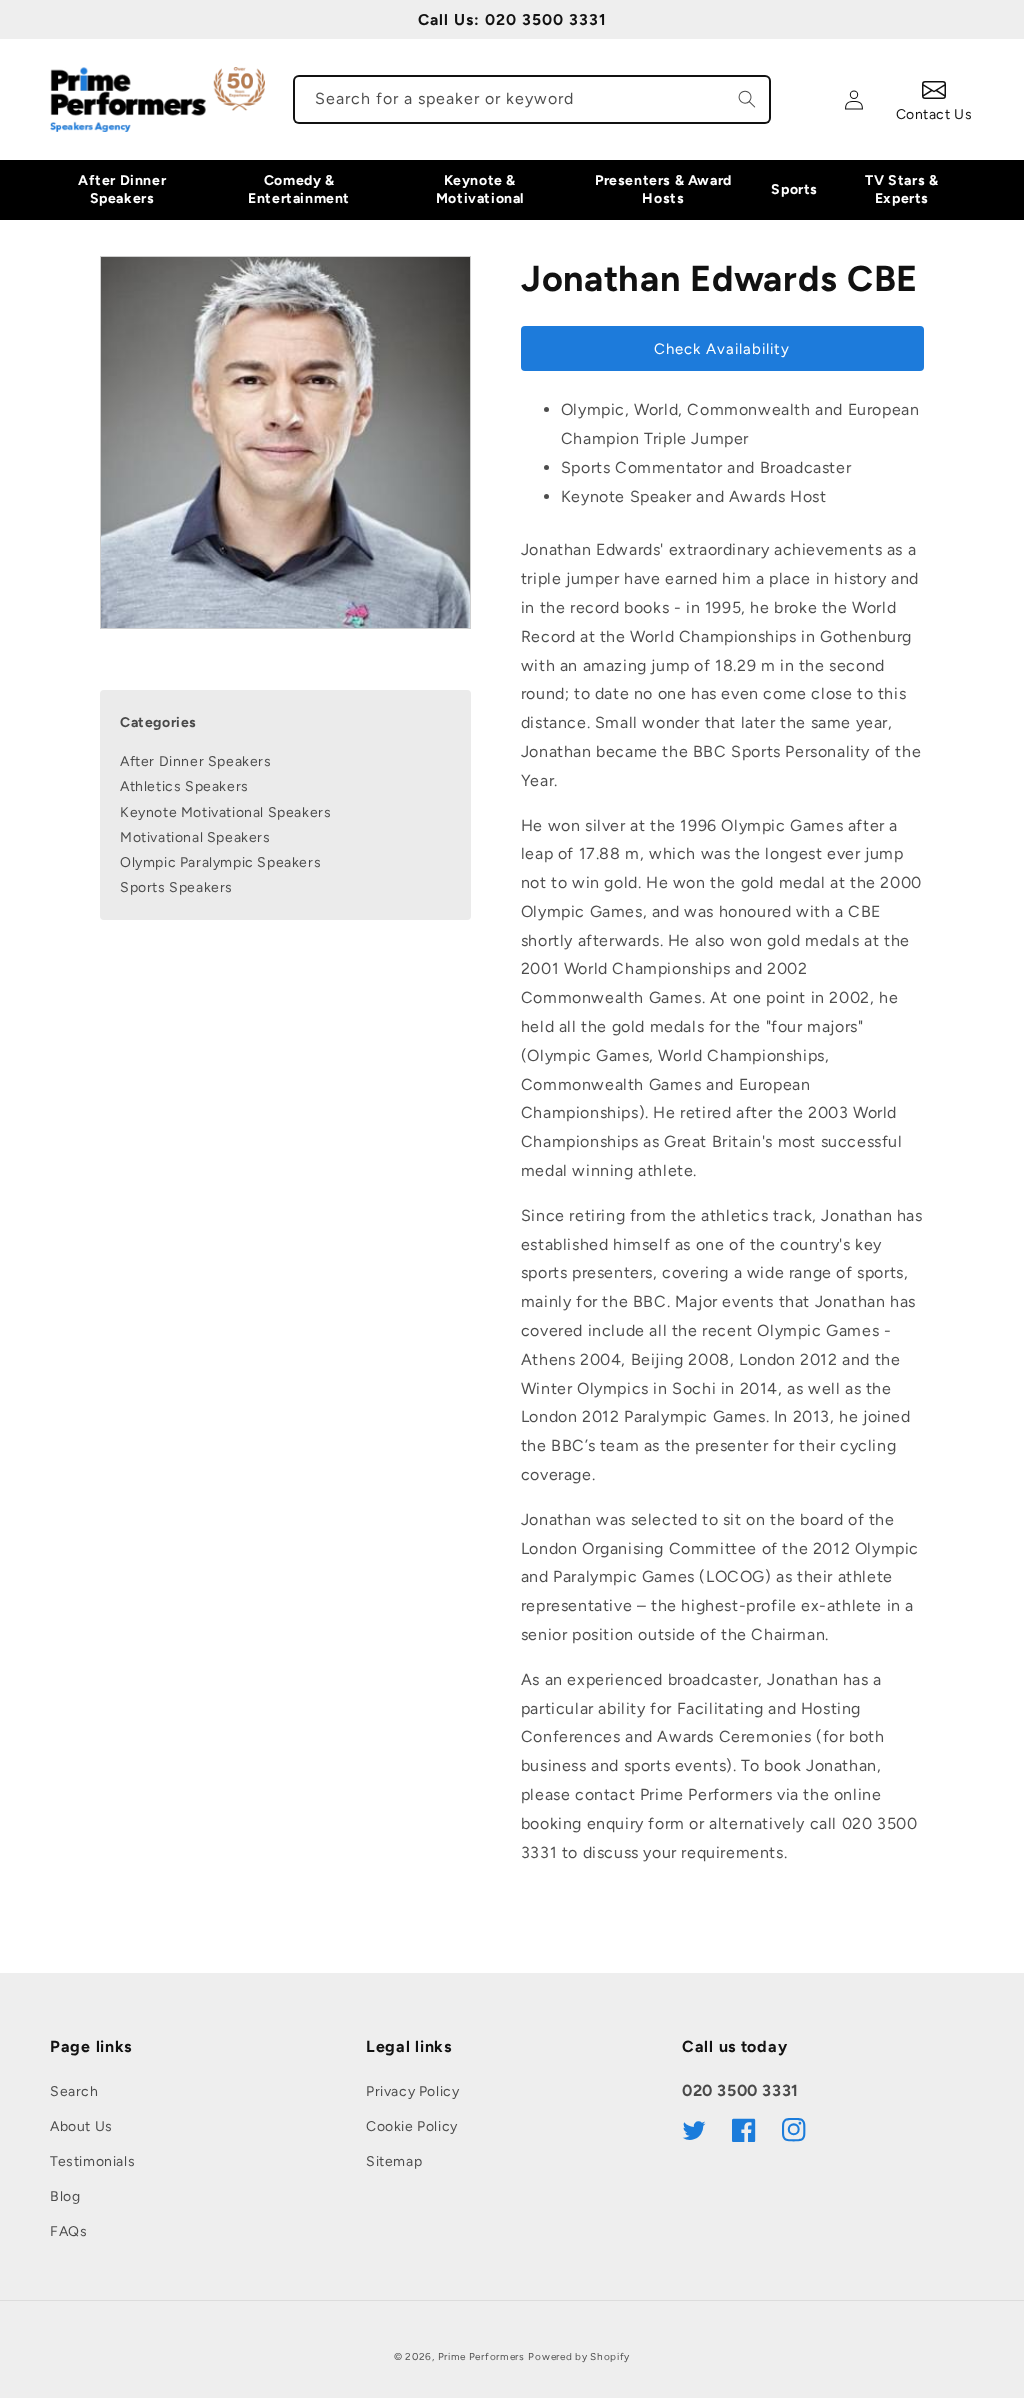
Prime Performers (481, 2356)
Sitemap (394, 2161)
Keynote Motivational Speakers (225, 812)
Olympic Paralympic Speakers (220, 862)
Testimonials (92, 2161)
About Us (81, 2126)
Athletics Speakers (184, 786)
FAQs (68, 2231)
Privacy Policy (412, 2091)
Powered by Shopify (579, 2356)
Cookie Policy (412, 2126)
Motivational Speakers (195, 837)
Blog (65, 2196)
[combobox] (532, 99)
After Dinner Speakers (196, 761)
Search (74, 2091)
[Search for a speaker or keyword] (747, 99)
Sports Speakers (176, 887)
